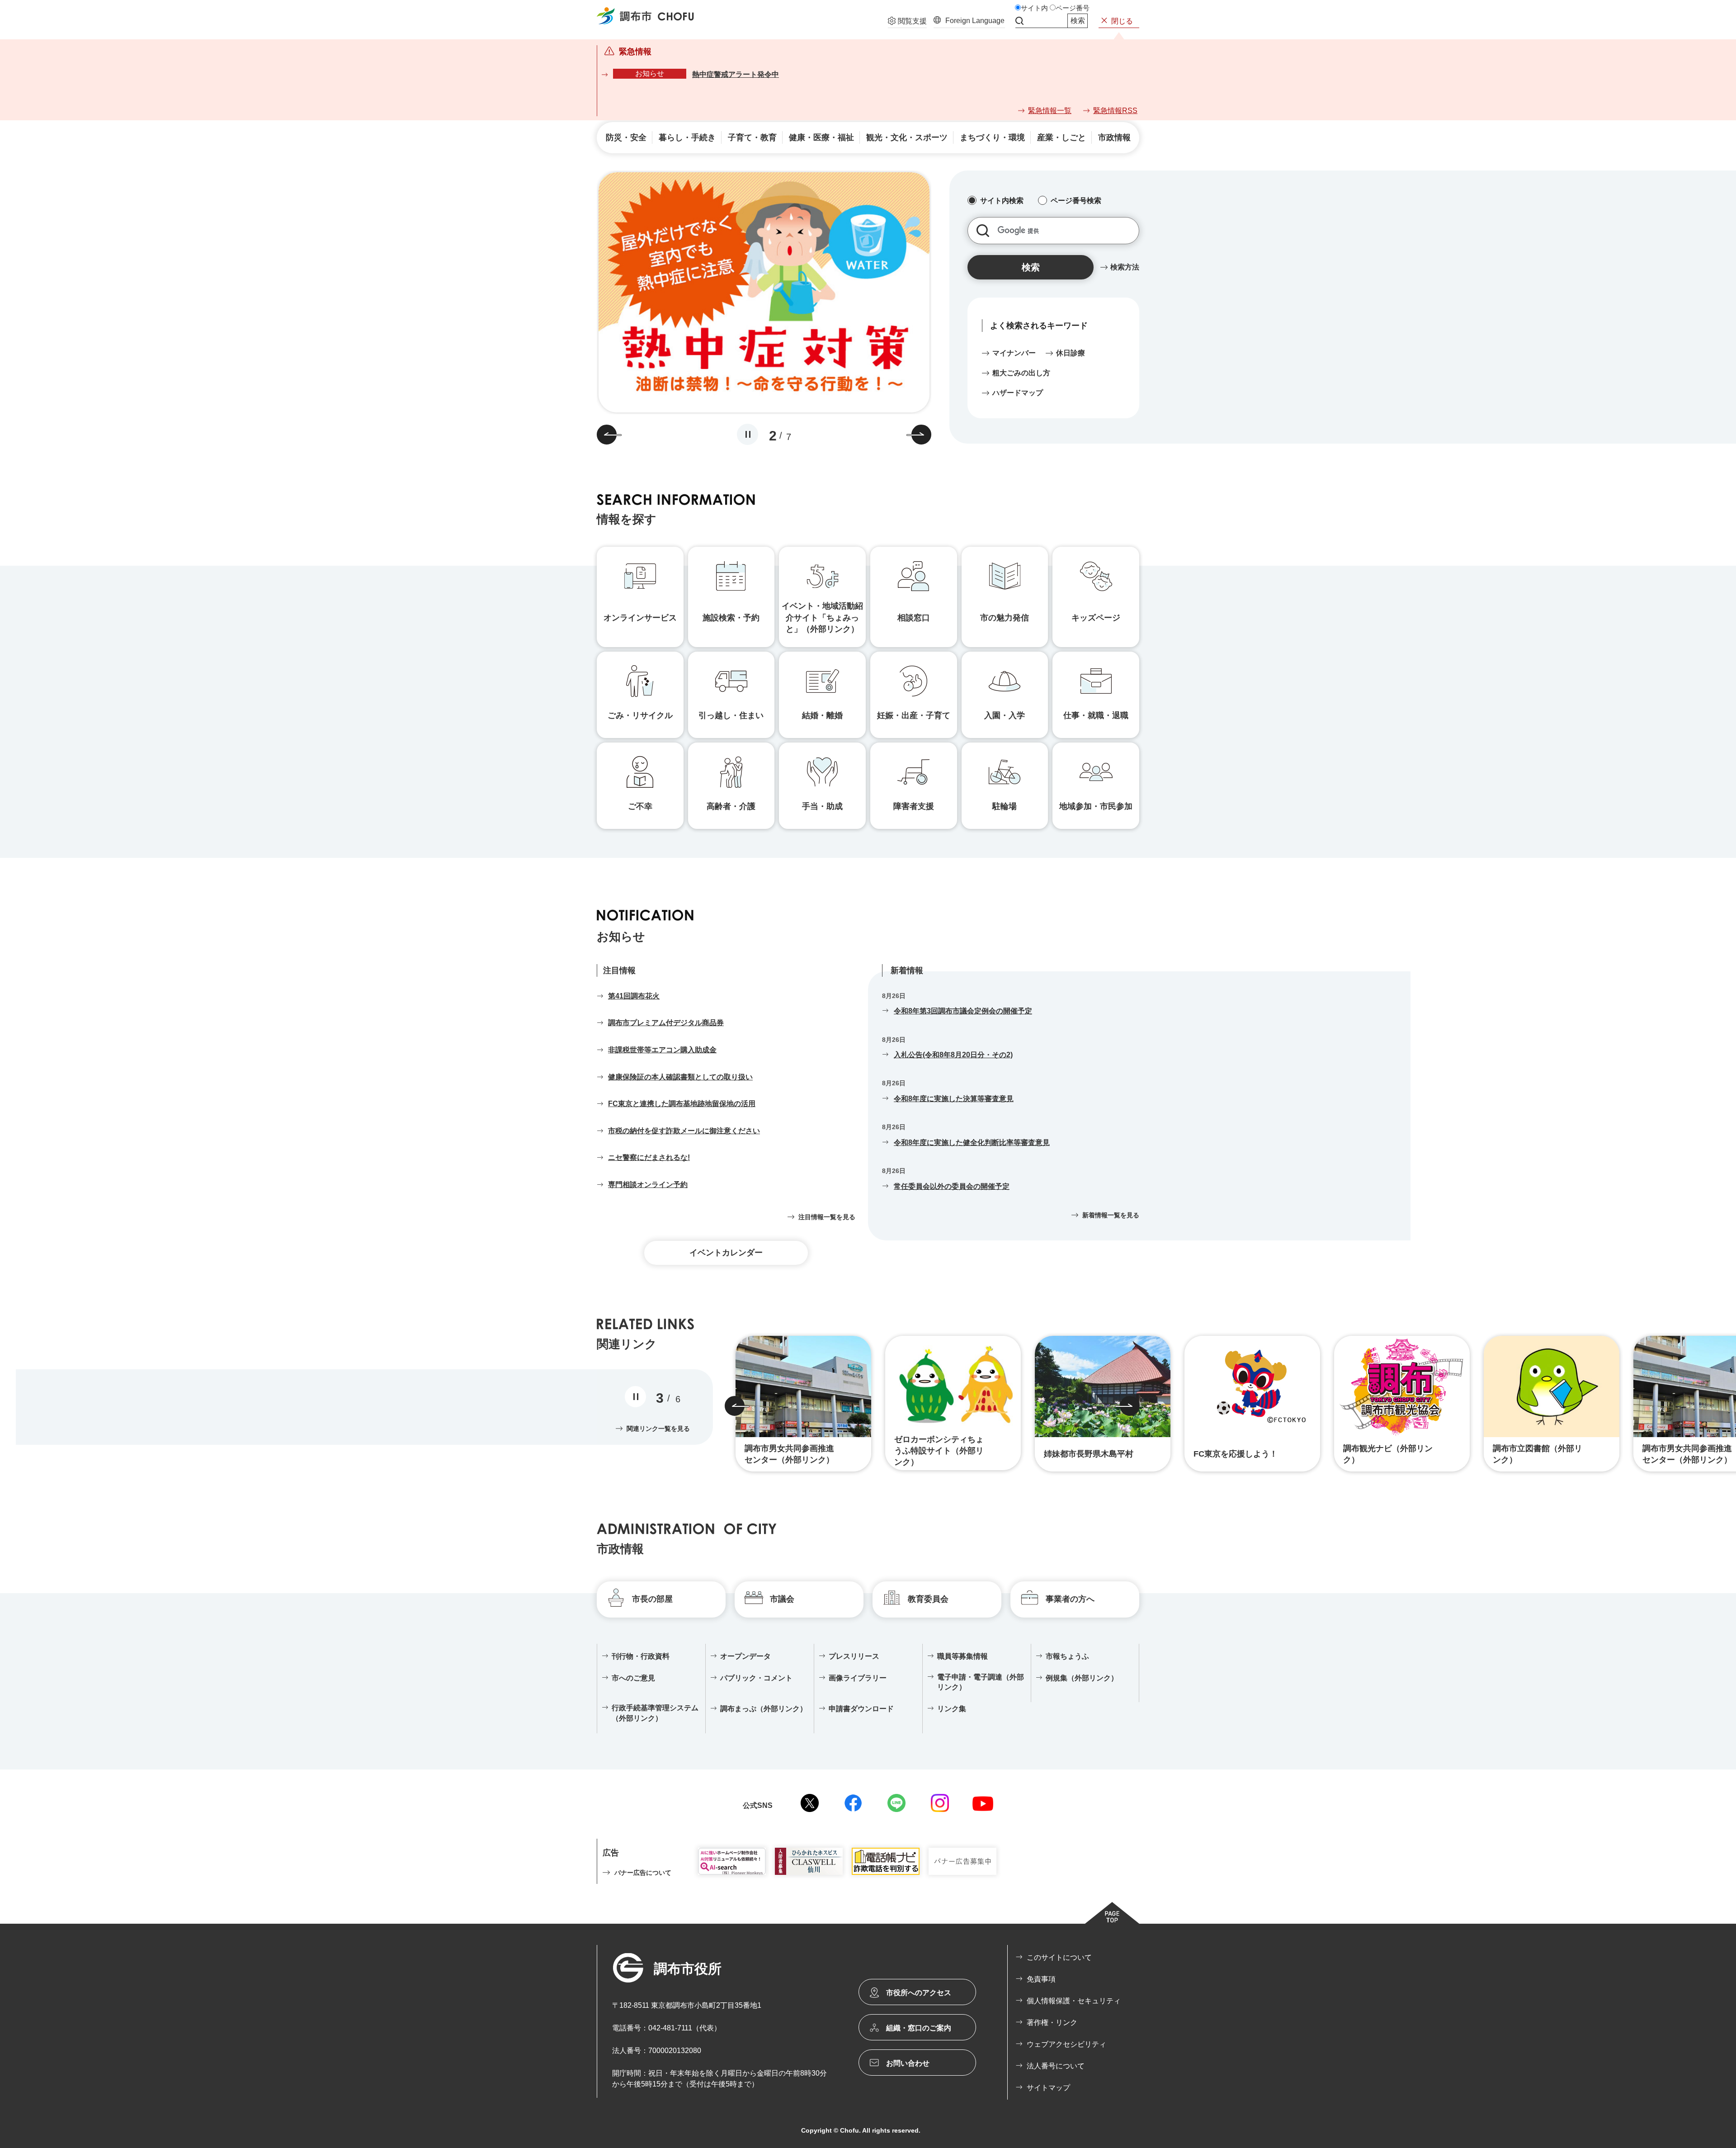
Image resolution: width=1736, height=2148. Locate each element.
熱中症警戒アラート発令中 (736, 74)
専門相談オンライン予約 (648, 1185)
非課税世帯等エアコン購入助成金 (662, 1050)
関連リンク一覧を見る (658, 1429)
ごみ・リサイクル (640, 715)
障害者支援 (914, 806)
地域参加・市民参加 (1096, 806)
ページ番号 (1073, 8)
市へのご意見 (633, 1678)
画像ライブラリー (858, 1678)
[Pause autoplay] (748, 434)
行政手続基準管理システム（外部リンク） (655, 1713)
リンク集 (952, 1709)
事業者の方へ (1070, 1599)
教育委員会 (928, 1599)
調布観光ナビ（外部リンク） (1388, 1454)
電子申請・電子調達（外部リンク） (981, 1682)
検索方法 (1125, 267)
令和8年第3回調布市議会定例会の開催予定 (963, 1011)
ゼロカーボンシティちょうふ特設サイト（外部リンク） (939, 1451)
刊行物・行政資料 (641, 1656)
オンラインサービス (640, 618)
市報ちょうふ (1067, 1656)
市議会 (782, 1599)
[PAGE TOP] (1112, 1913)
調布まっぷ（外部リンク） (764, 1709)
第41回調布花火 (634, 996)
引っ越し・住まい (731, 715)
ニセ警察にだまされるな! (649, 1157)
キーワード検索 (983, 231)
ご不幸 (640, 806)
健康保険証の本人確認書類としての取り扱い (680, 1077)
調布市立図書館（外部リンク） (1538, 1454)
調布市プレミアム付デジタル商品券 (666, 1023)
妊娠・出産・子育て (914, 715)
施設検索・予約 (731, 618)
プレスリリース (854, 1656)
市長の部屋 (652, 1599)
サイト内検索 (1019, 21)
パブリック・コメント (756, 1678)
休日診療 (1071, 353)
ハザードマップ (1018, 393)
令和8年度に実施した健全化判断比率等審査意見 (972, 1143)
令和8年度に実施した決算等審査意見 (954, 1099)
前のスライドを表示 (607, 435)
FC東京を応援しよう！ (1236, 1454)
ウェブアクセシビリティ (1066, 2044)
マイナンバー (1014, 353)
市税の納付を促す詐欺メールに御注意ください (684, 1131)
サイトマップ (1048, 2088)
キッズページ (1096, 618)
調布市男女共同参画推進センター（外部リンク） (789, 1454)
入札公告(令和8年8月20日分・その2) (953, 1055)
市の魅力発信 (1005, 618)
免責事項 (1041, 1979)
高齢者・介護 (731, 806)
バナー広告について (643, 1873)
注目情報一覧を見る (827, 1217)
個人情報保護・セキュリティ (1074, 2001)
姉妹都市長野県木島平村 (1089, 1454)
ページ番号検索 (1076, 201)
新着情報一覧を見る (1111, 1215)
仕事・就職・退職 (1096, 715)
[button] (907, 22)
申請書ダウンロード (861, 1709)
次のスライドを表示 (921, 435)
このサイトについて (1059, 1957)
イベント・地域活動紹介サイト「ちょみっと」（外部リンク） (822, 617)
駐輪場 (1005, 806)
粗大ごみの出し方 (1021, 373)
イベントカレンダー (726, 1253)
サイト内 (1034, 8)
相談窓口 (914, 618)
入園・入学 (1005, 715)
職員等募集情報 (962, 1656)
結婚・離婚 (822, 715)
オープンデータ (745, 1656)
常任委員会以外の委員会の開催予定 (952, 1186)
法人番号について (1056, 2066)
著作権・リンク (1052, 2023)
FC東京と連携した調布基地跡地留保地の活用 (682, 1104)
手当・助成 (822, 806)
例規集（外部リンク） (1082, 1678)
